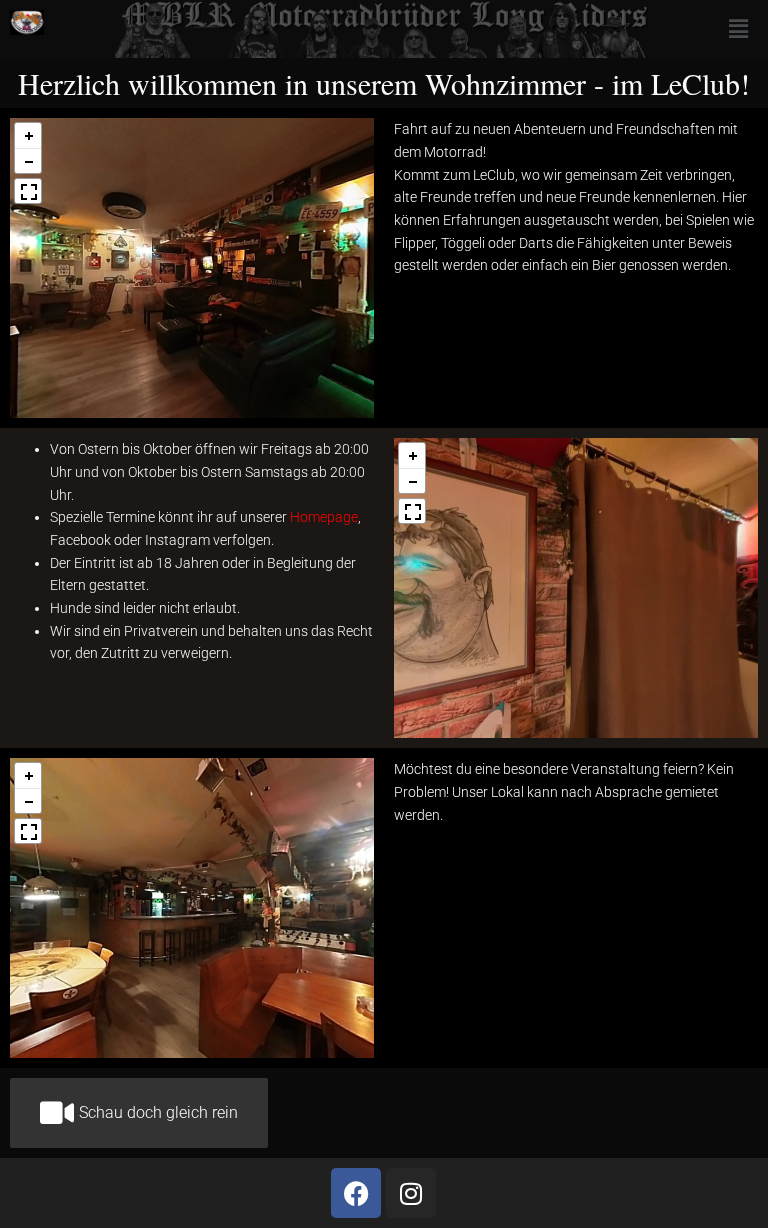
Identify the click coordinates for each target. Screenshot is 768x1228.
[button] (738, 29)
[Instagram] (411, 1193)
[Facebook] (356, 1193)
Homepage (324, 517)
